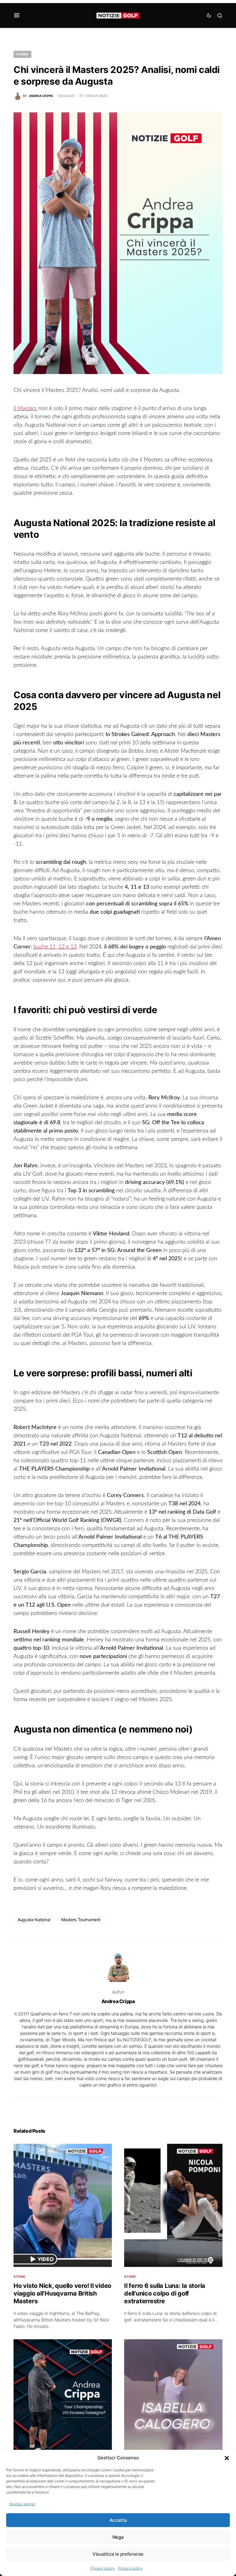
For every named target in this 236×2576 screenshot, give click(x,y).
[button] (227, 2458)
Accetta (118, 2520)
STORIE (22, 54)
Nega (118, 2537)
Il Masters (25, 409)
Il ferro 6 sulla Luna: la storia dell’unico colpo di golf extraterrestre (165, 2293)
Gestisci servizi (22, 2504)
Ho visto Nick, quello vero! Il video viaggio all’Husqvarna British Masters (62, 2293)
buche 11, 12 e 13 (55, 947)
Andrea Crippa (118, 2001)
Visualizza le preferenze (118, 2554)
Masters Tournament (81, 1920)
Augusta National (34, 1920)
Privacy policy (103, 2568)
